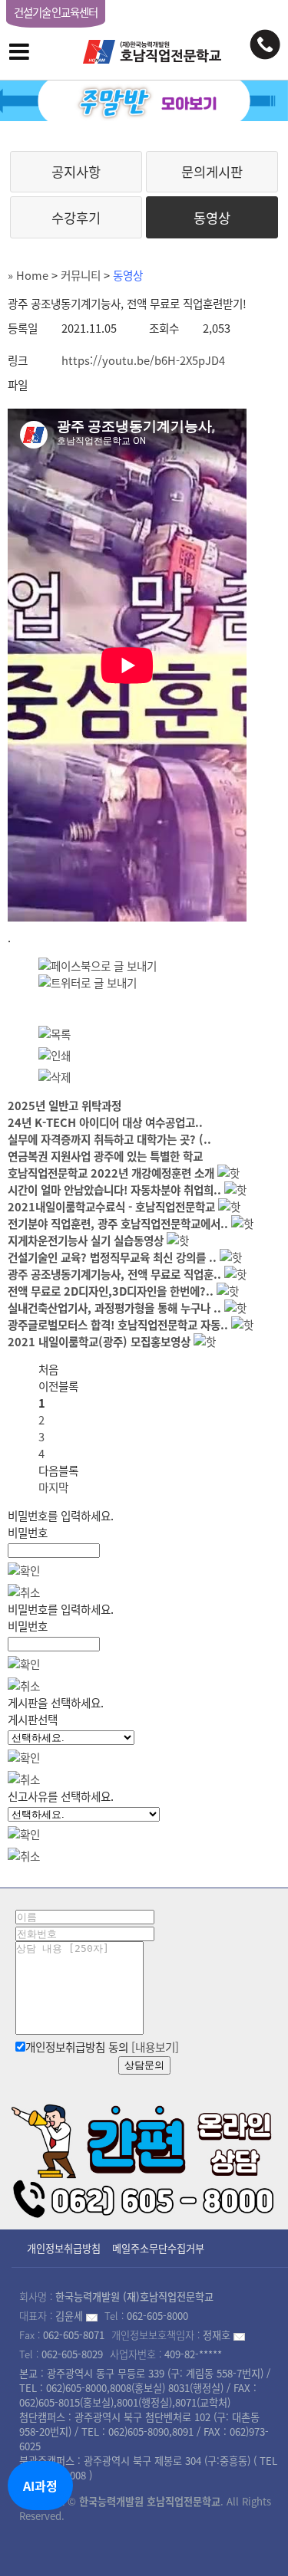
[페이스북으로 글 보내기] (98, 966)
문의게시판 (212, 172)
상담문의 (144, 2065)
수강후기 (76, 218)
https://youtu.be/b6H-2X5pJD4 (143, 360)
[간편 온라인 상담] (144, 2158)
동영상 (212, 218)
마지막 (53, 1487)
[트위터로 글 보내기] (88, 983)
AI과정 (40, 2486)
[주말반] (144, 101)
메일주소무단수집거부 (158, 2248)
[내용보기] (155, 2047)
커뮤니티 (81, 275)
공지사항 (76, 172)
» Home (28, 275)
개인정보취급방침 (64, 2248)
